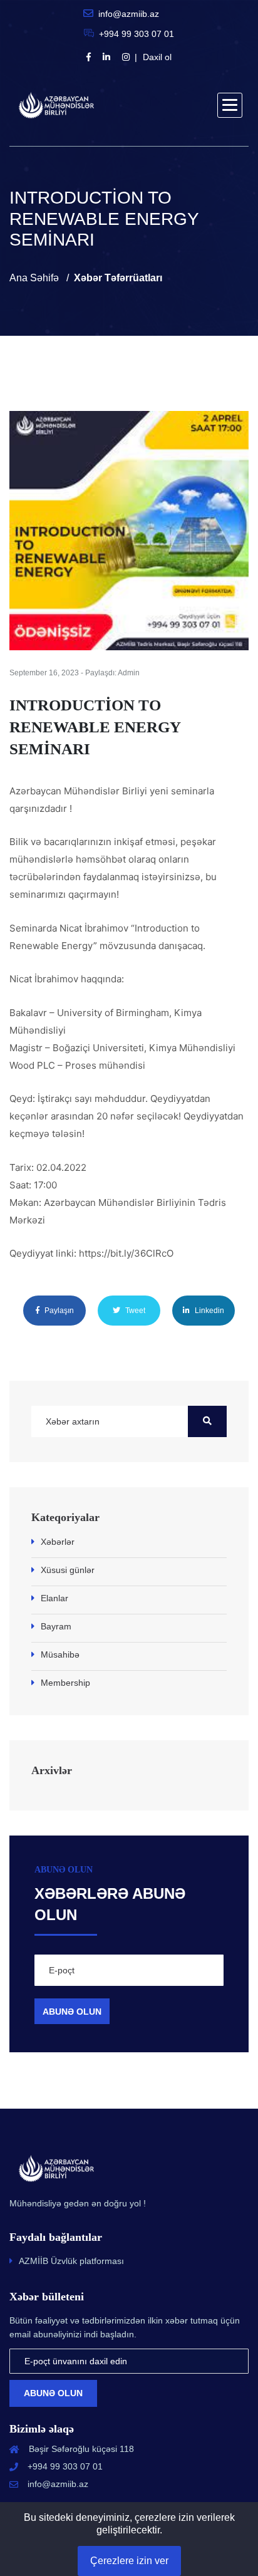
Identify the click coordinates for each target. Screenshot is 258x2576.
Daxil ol (157, 57)
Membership (65, 1683)
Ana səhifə (34, 278)
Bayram (56, 1626)
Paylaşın (58, 1311)
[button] (230, 105)
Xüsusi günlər (68, 1570)
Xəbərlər (58, 1542)
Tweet (134, 1311)
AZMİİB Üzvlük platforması (71, 2261)
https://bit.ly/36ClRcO (126, 1253)
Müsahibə (60, 1654)
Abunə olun (53, 2393)
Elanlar (54, 1598)
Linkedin (209, 1311)
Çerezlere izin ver (129, 2561)
